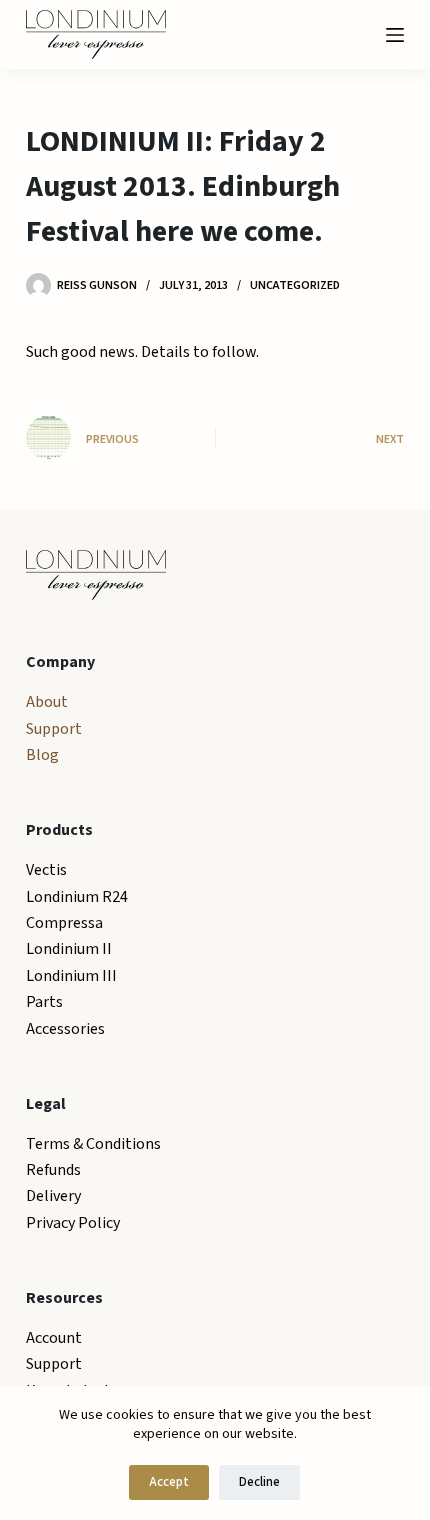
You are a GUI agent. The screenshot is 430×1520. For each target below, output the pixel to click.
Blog (42, 755)
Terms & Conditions (93, 1144)
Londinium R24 (77, 897)
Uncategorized (295, 285)
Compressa (64, 923)
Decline (259, 1482)
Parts (44, 1002)
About (47, 702)
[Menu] (395, 35)
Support (54, 729)
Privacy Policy (73, 1223)
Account (54, 1338)
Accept (169, 1482)
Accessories (65, 1029)
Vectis (46, 870)
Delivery (53, 1196)
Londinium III (71, 976)
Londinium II (69, 949)
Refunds (53, 1170)
